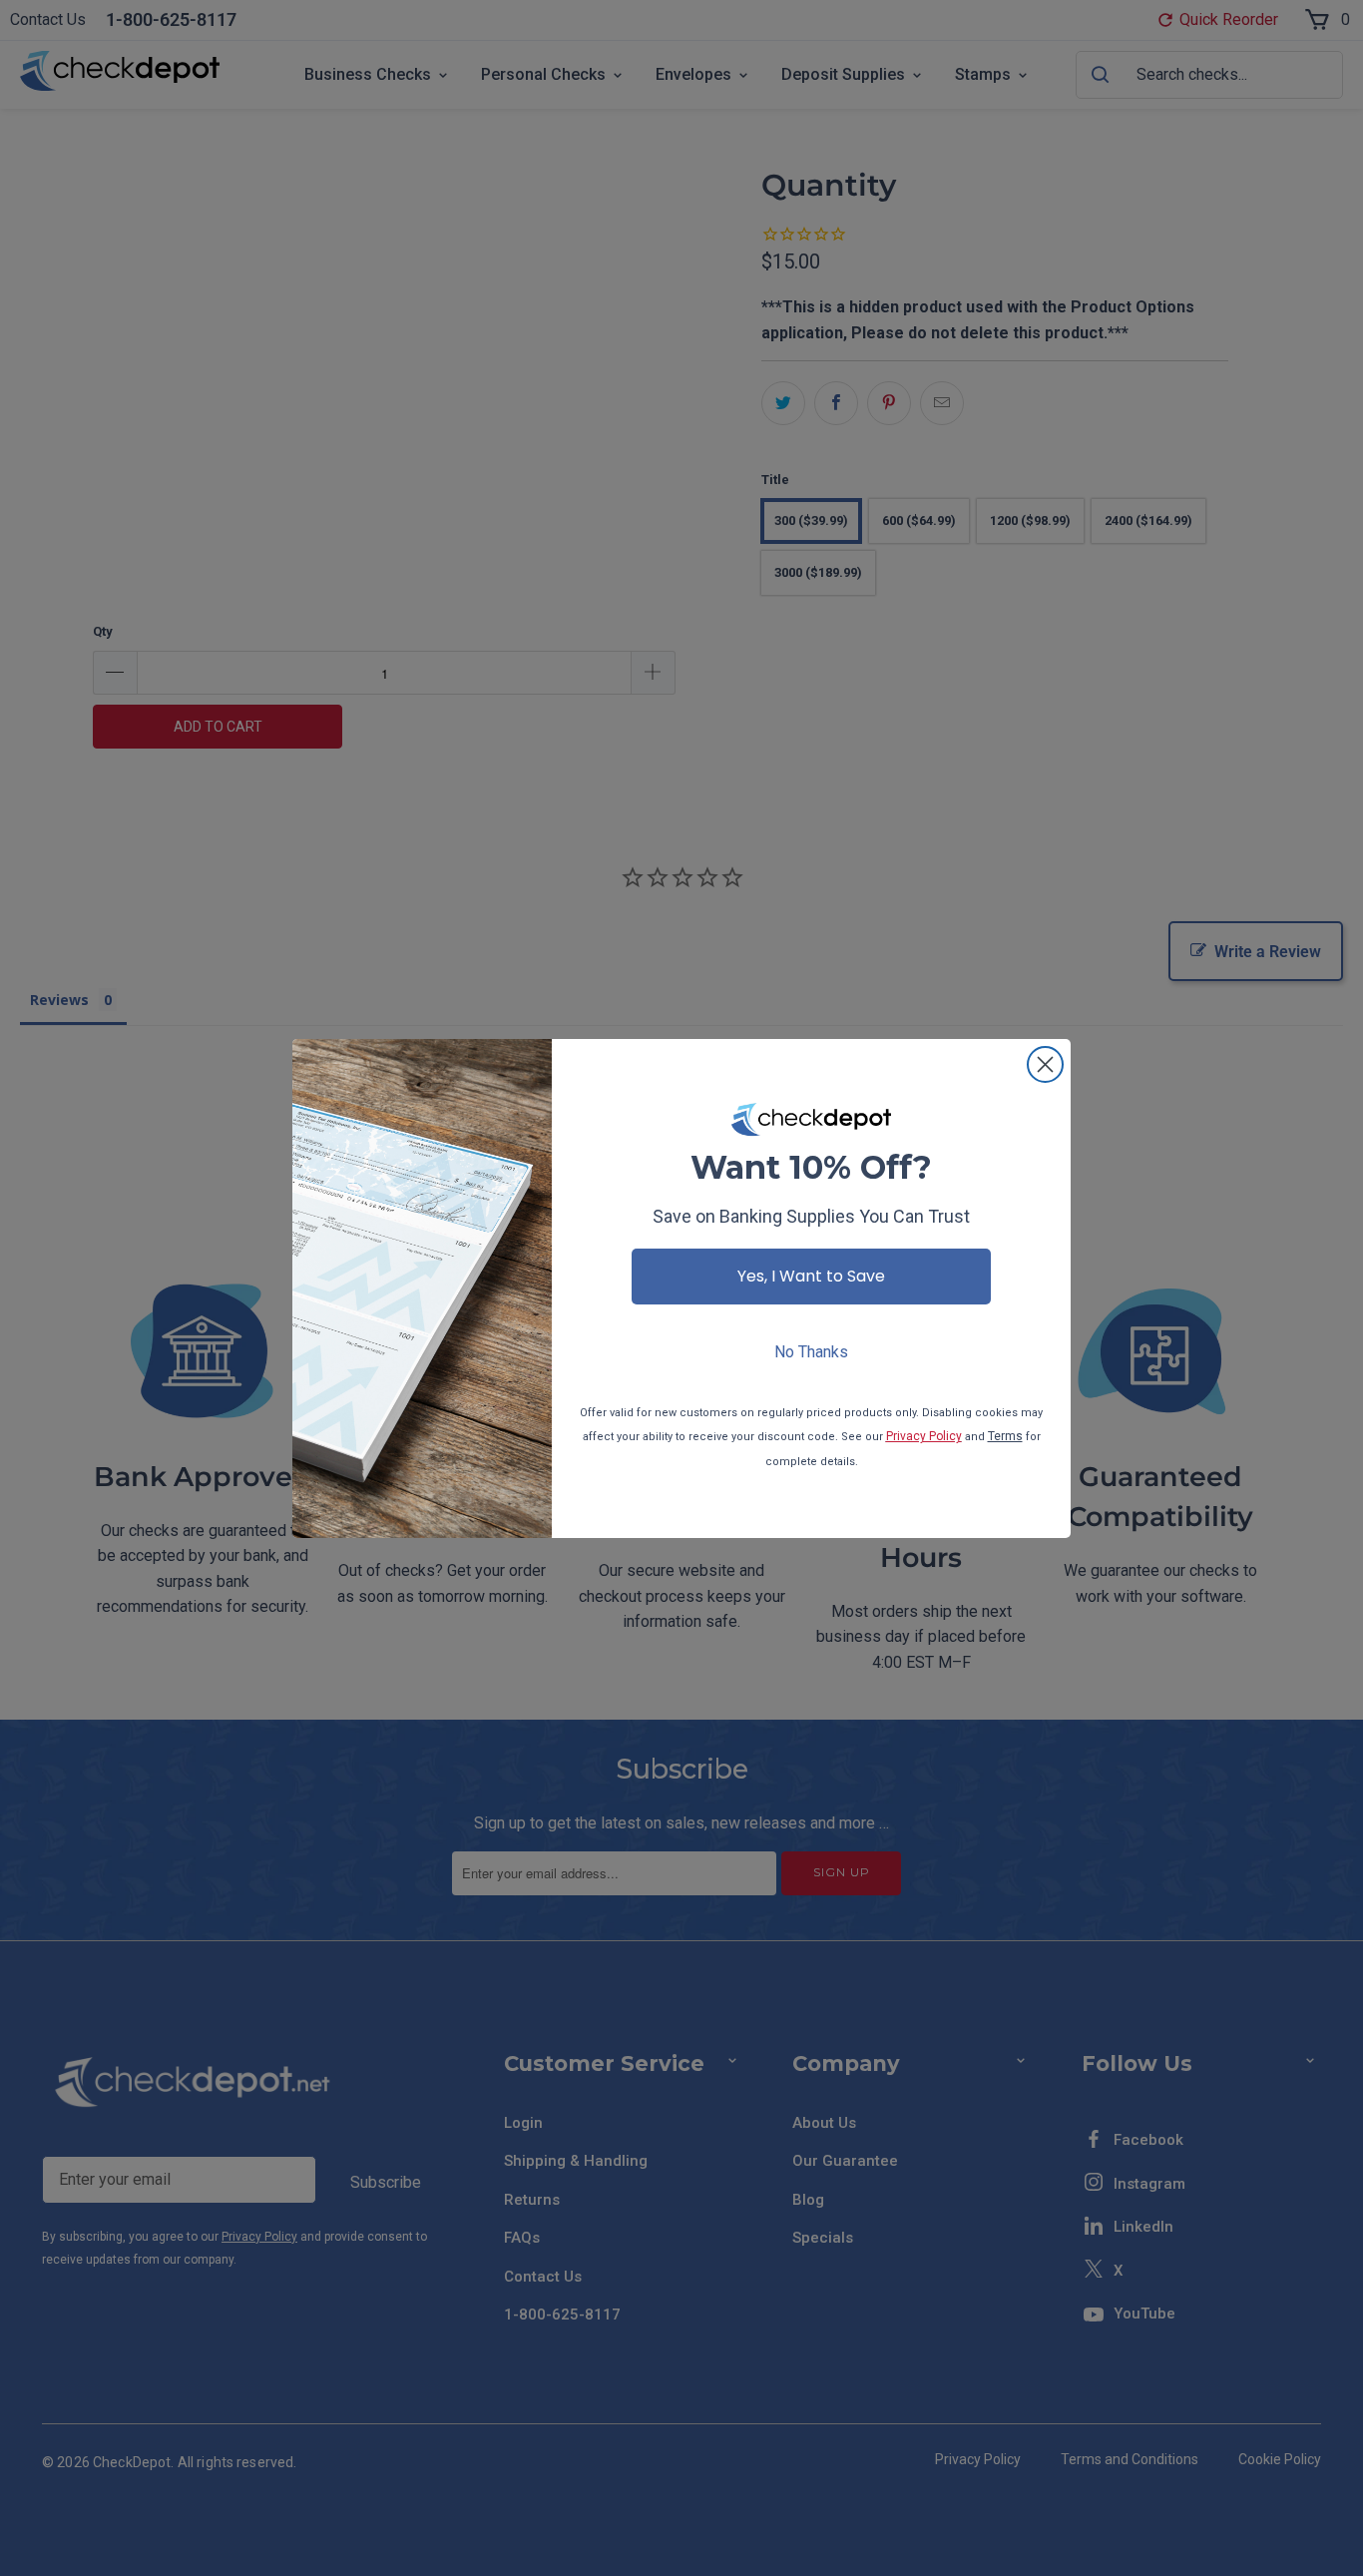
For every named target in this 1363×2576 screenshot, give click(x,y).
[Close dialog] (1045, 1064)
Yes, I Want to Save (811, 1276)
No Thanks (811, 1352)
